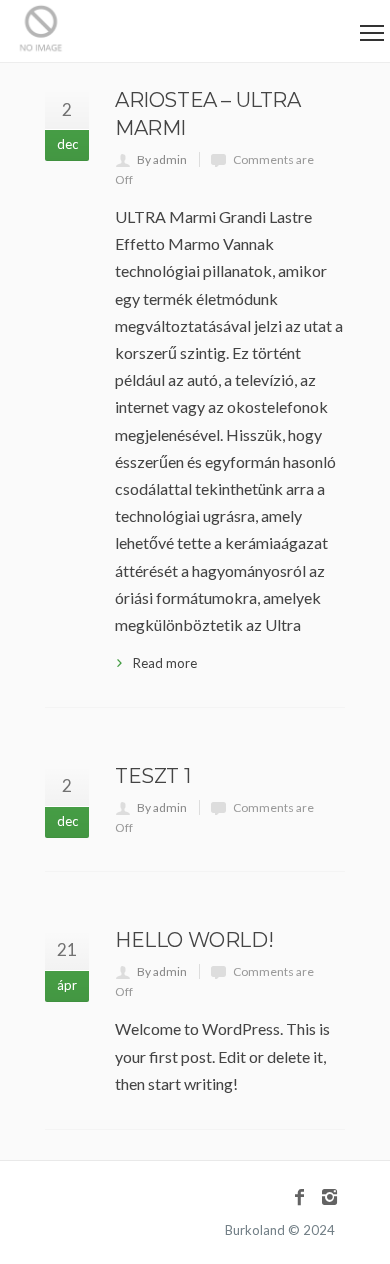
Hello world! (194, 940)
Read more (165, 663)
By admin (162, 159)
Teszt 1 (152, 776)
